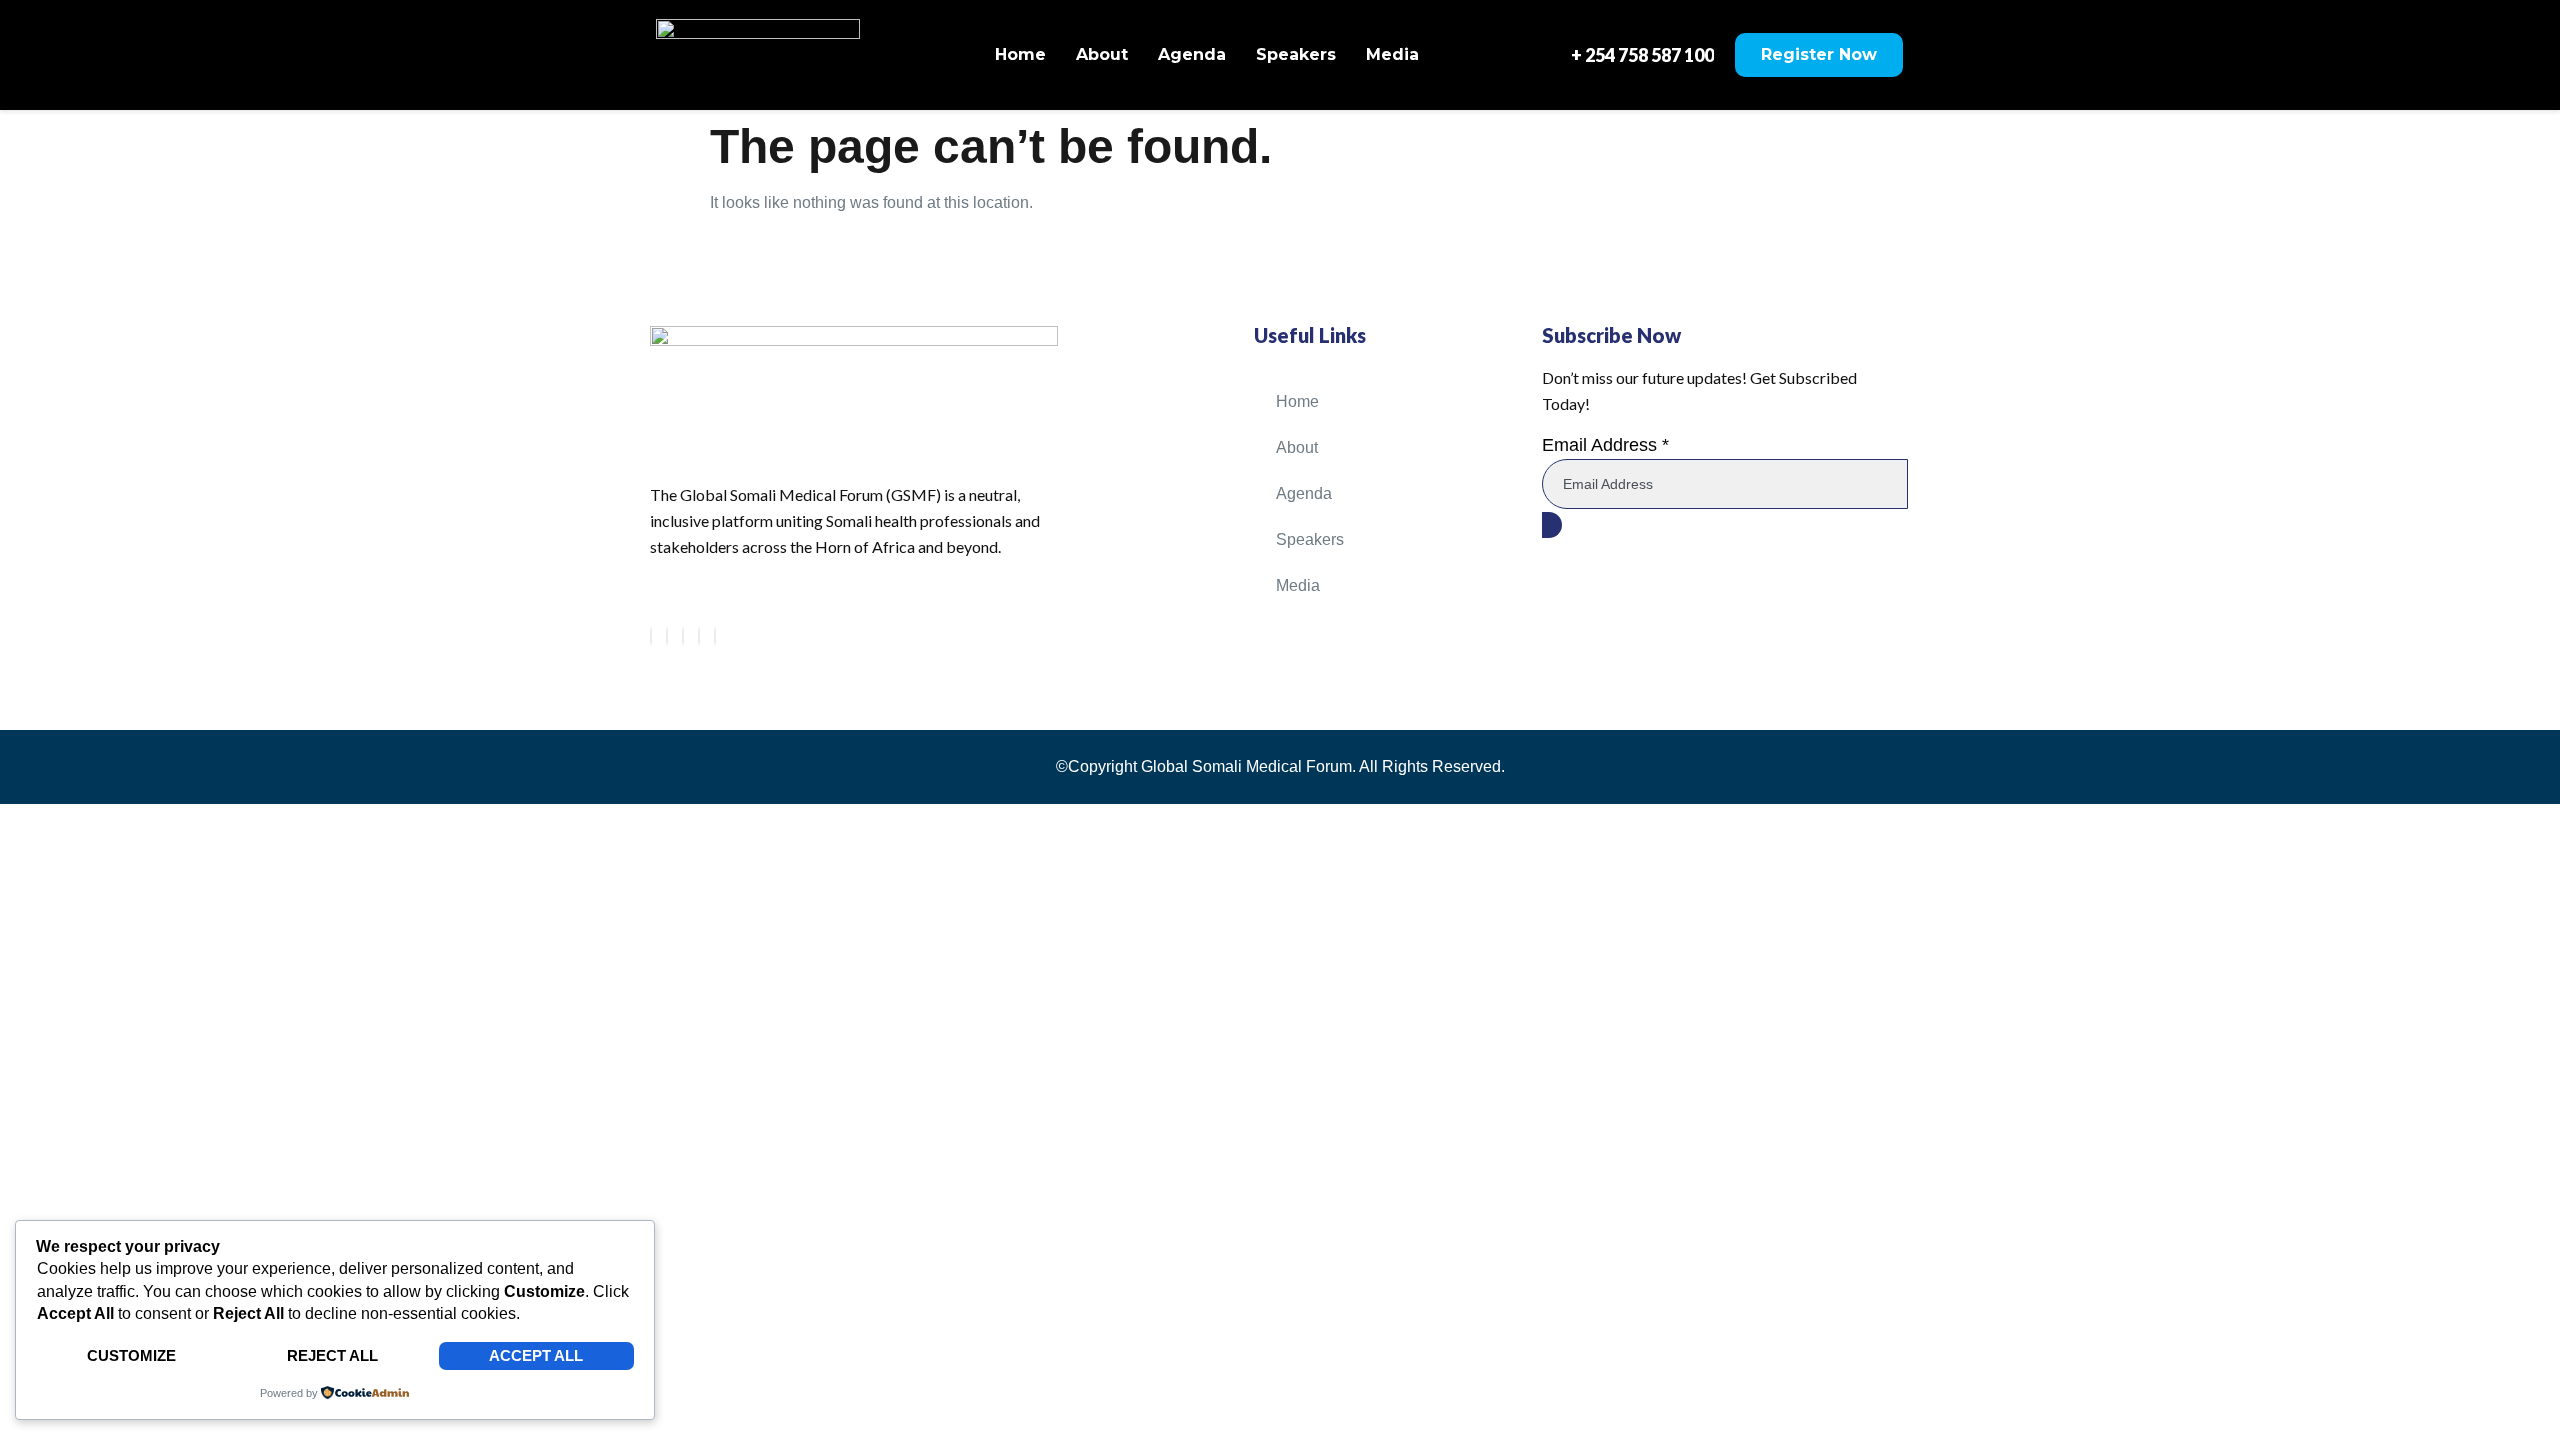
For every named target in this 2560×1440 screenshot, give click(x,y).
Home (1020, 54)
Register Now (1819, 54)
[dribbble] (699, 636)
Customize (131, 1355)
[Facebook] (651, 636)
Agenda (1192, 54)
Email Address (1605, 445)
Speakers (1296, 54)
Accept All (536, 1355)
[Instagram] (715, 636)
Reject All (332, 1355)
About (1102, 54)
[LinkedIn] (683, 636)
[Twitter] (667, 636)
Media (1392, 54)
